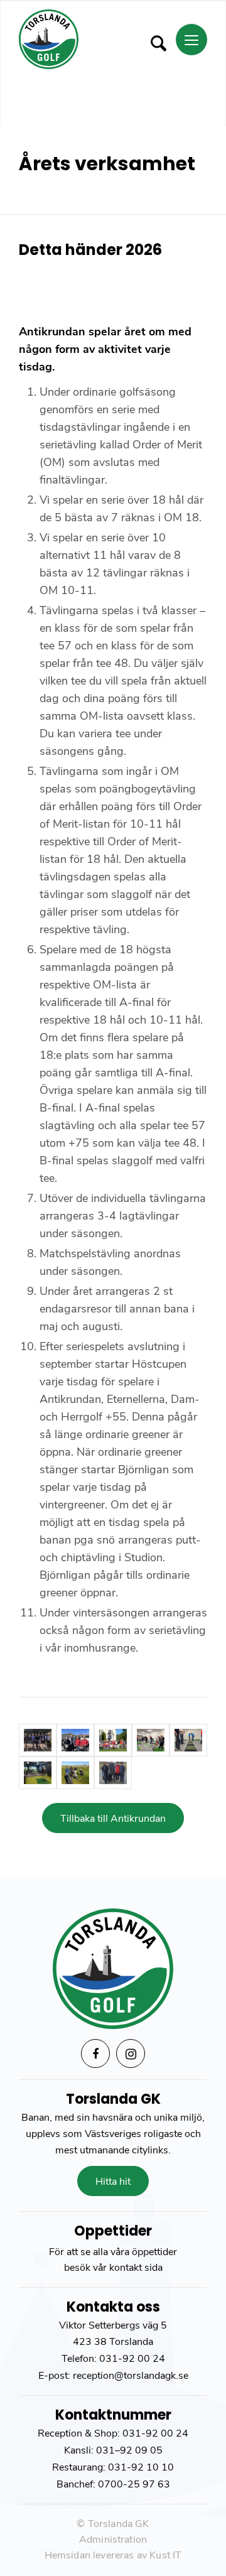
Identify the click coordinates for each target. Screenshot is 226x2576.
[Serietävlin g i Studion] (38, 1773)
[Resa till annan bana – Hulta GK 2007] (113, 1740)
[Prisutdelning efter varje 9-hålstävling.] (38, 1740)
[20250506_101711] (75, 1773)
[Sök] (152, 43)
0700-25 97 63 (134, 2484)
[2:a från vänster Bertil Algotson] (113, 1773)
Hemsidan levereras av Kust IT (113, 2555)
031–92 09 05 (129, 2450)
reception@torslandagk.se (129, 2376)
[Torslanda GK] (94, 39)
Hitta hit (113, 2182)
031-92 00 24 (132, 2359)
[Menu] (191, 40)
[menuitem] (156, 39)
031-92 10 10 (141, 2467)
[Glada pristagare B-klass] (75, 1740)
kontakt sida (136, 2268)
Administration (113, 2540)
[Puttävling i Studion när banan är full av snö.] (151, 1740)
